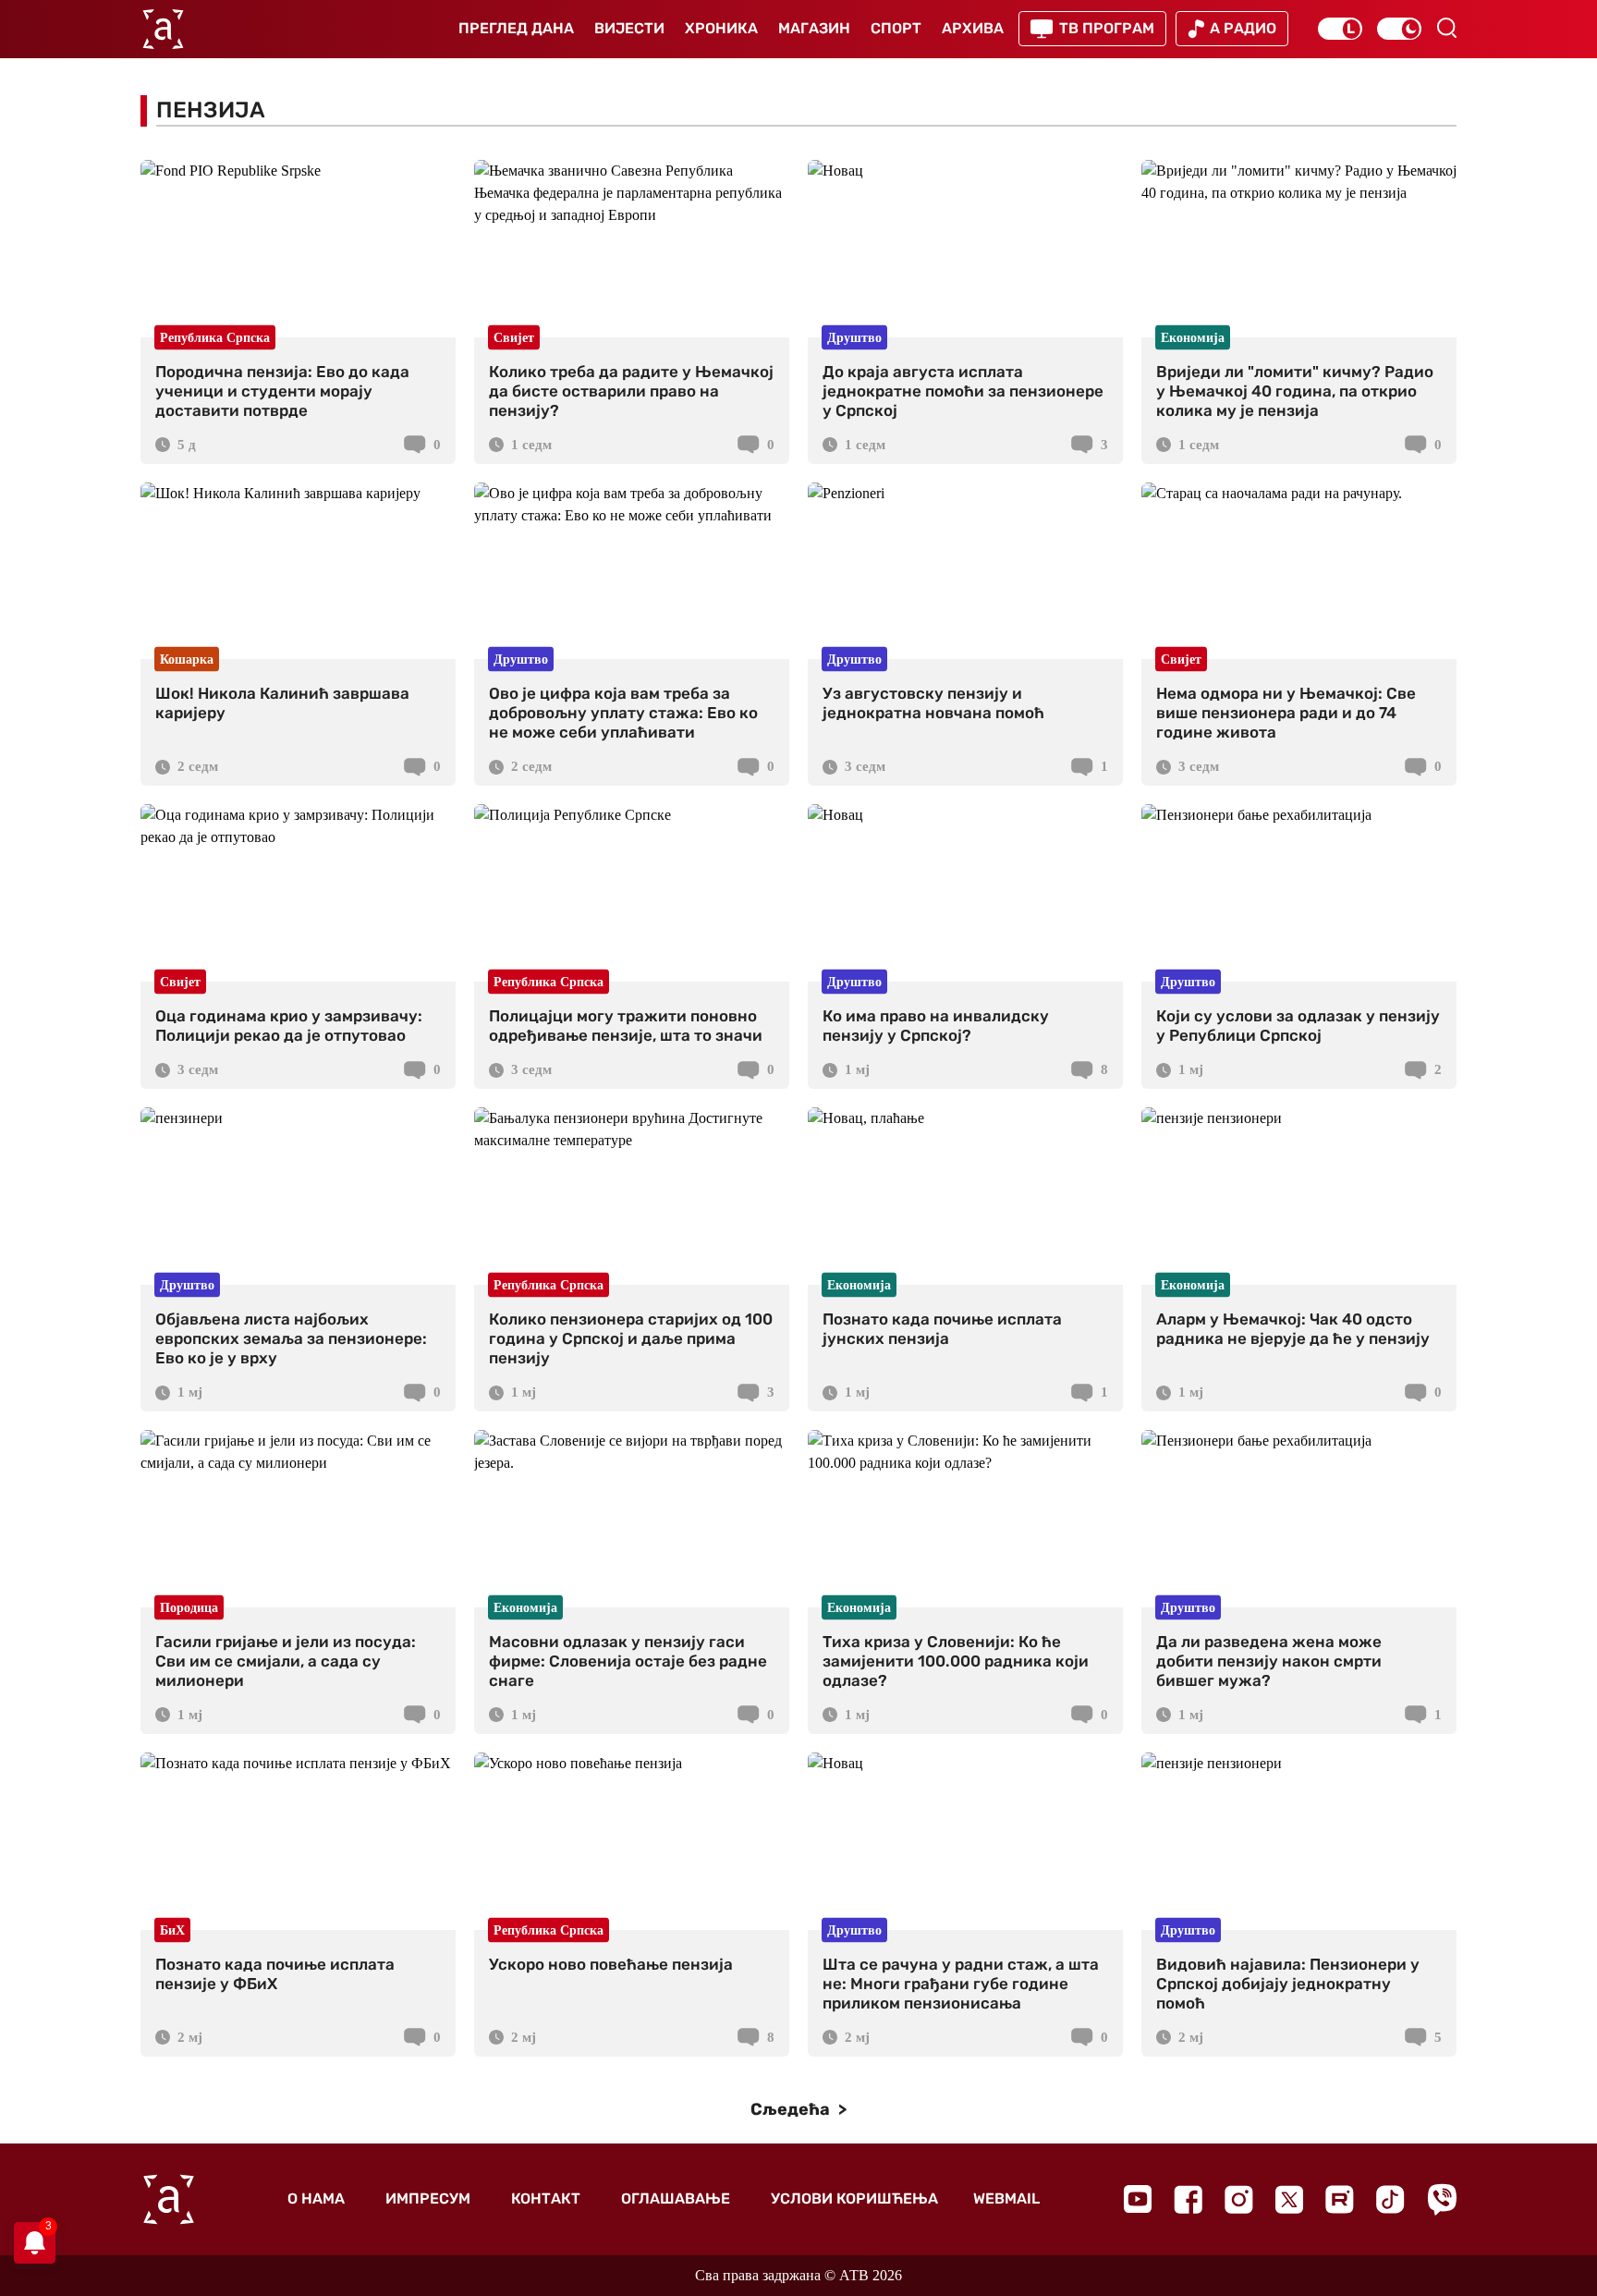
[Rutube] (1340, 2199)
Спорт (896, 28)
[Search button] (1446, 28)
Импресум (428, 2198)
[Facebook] (1188, 2199)
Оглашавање (676, 2198)
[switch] (1340, 29)
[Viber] (1442, 2199)
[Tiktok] (1390, 2199)
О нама (316, 2198)
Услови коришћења (854, 2198)
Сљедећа (792, 2109)
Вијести (629, 28)
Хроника (721, 28)
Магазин (814, 28)
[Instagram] (1239, 2199)
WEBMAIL (1006, 2198)
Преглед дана (516, 28)
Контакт (546, 2198)
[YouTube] (1138, 2199)
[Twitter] (1289, 2199)
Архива (973, 28)
